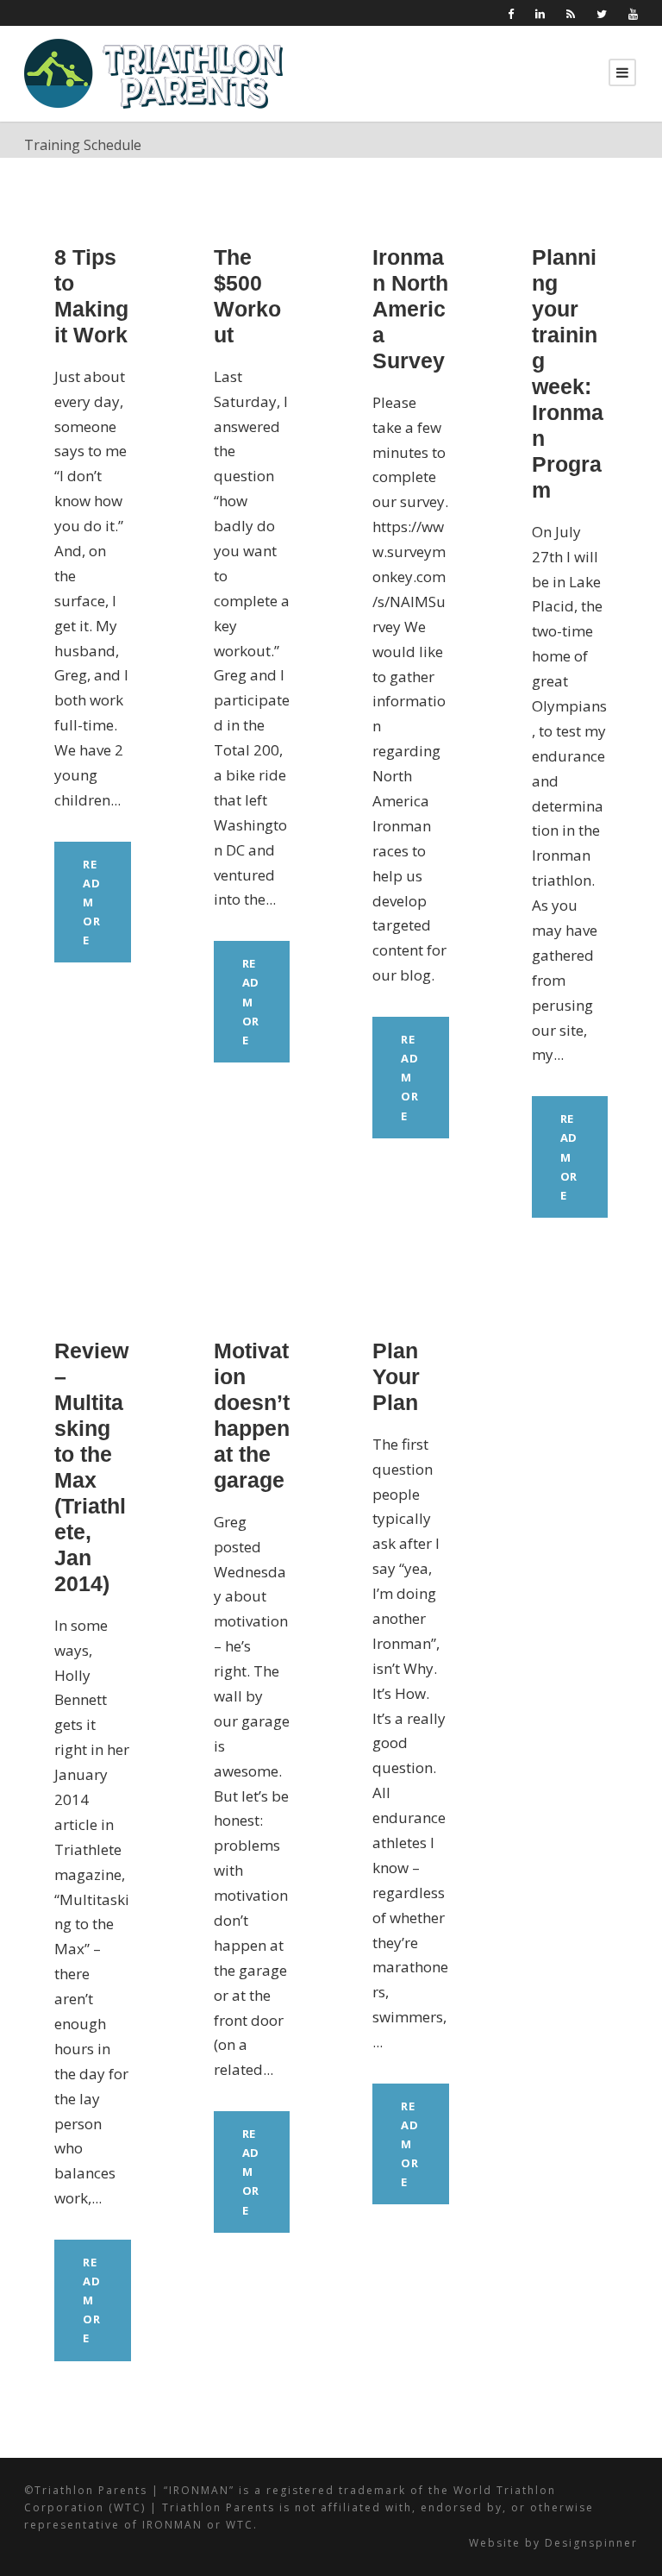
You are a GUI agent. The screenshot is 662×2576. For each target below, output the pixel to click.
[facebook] (511, 14)
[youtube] (633, 14)
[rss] (571, 14)
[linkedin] (540, 14)
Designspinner (591, 2543)
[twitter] (602, 14)
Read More (92, 902)
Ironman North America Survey (410, 309)
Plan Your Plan (396, 1376)
